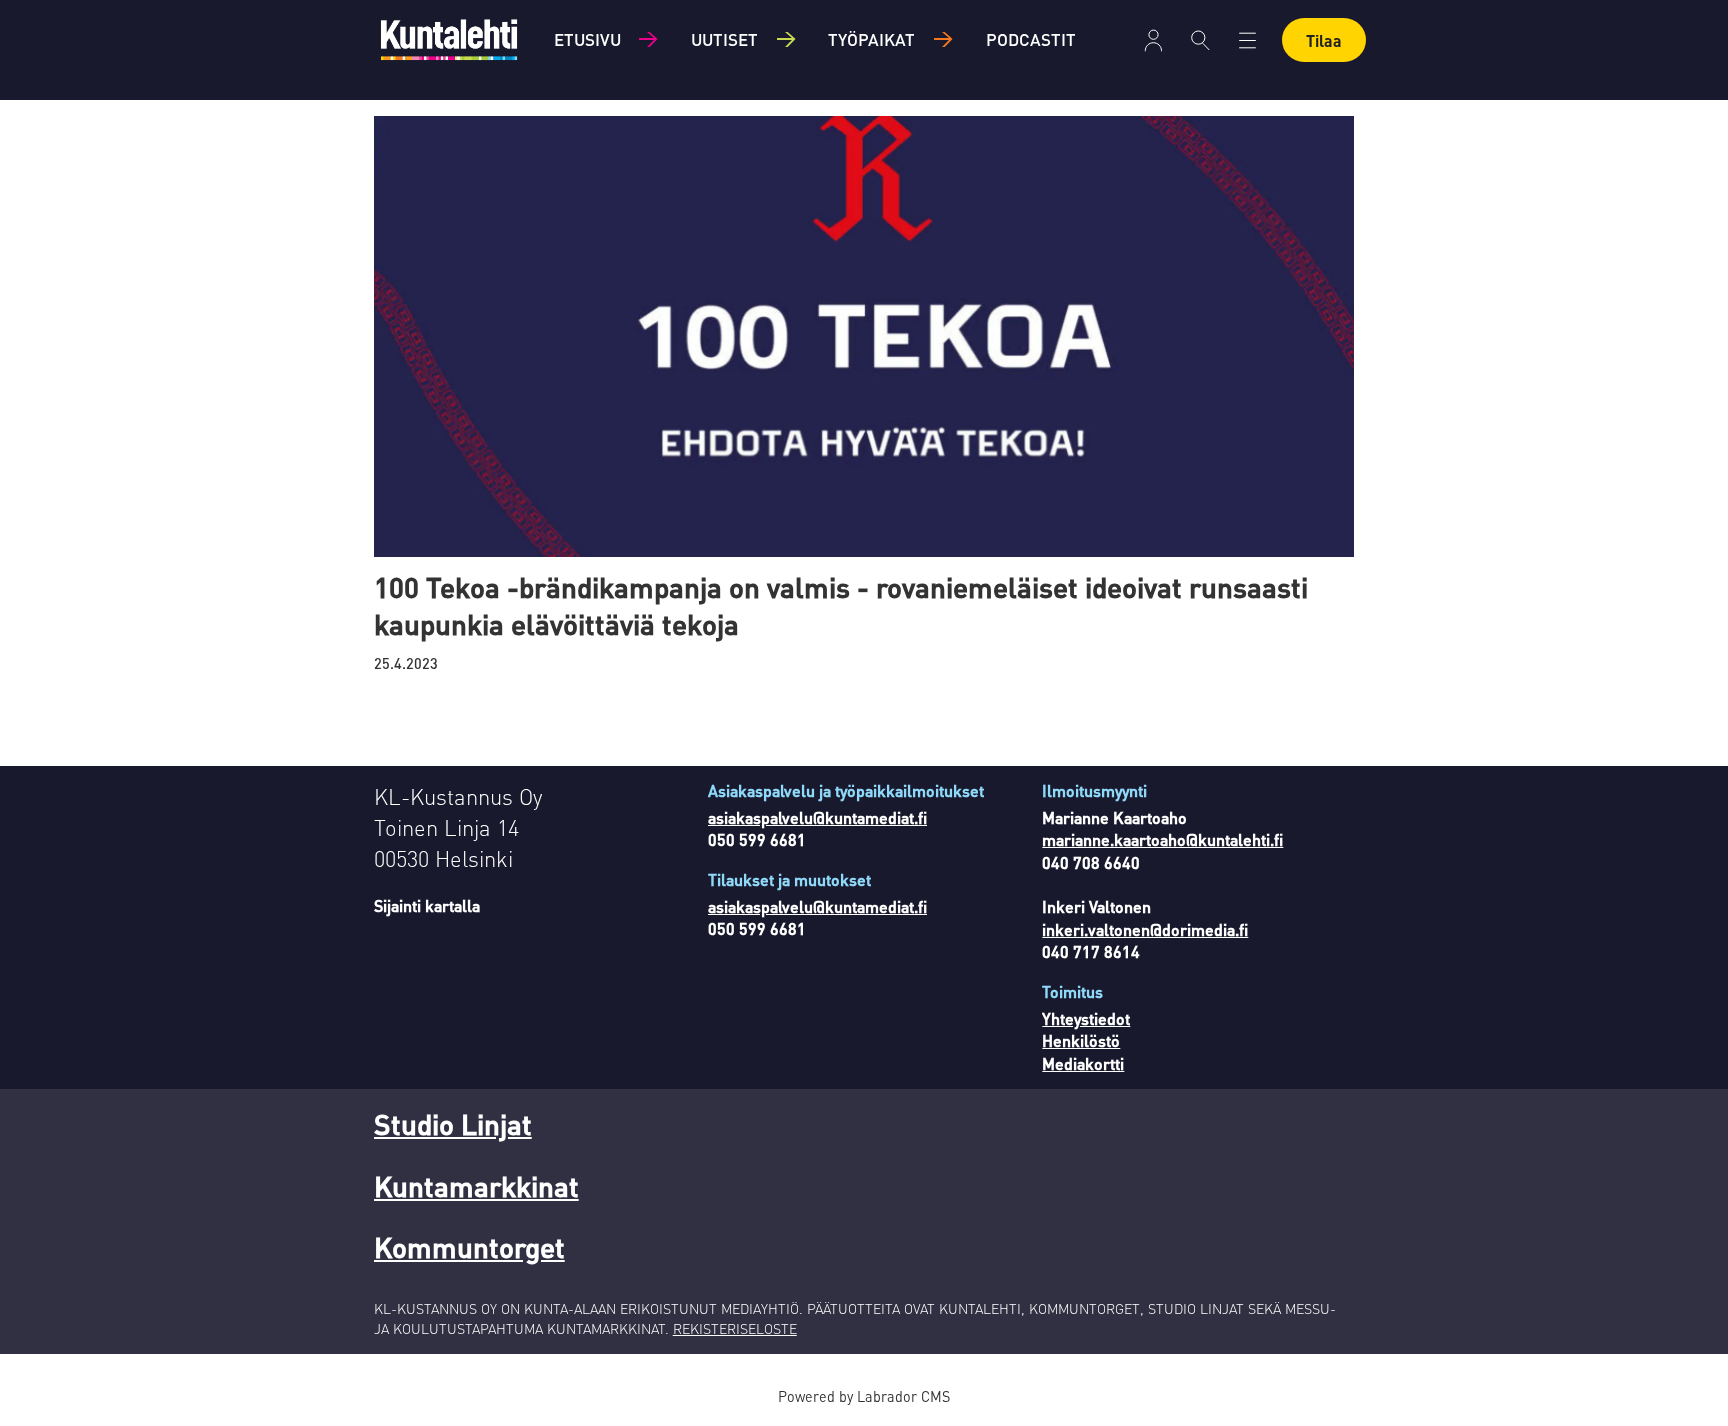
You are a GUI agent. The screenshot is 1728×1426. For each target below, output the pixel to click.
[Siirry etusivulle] (449, 39)
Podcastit (1031, 39)
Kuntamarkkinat (476, 1186)
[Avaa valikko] (1153, 40)
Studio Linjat (453, 1124)
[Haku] (1200, 40)
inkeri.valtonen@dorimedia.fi (1145, 929)
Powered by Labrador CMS (864, 1396)
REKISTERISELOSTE (735, 1328)
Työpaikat (871, 39)
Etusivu (587, 39)
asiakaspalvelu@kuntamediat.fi (817, 817)
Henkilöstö (1081, 1040)
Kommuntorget (469, 1247)
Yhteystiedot (1086, 1018)
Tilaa (1324, 40)
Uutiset (724, 39)
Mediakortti (1083, 1063)
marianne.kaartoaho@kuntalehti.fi (1162, 839)
